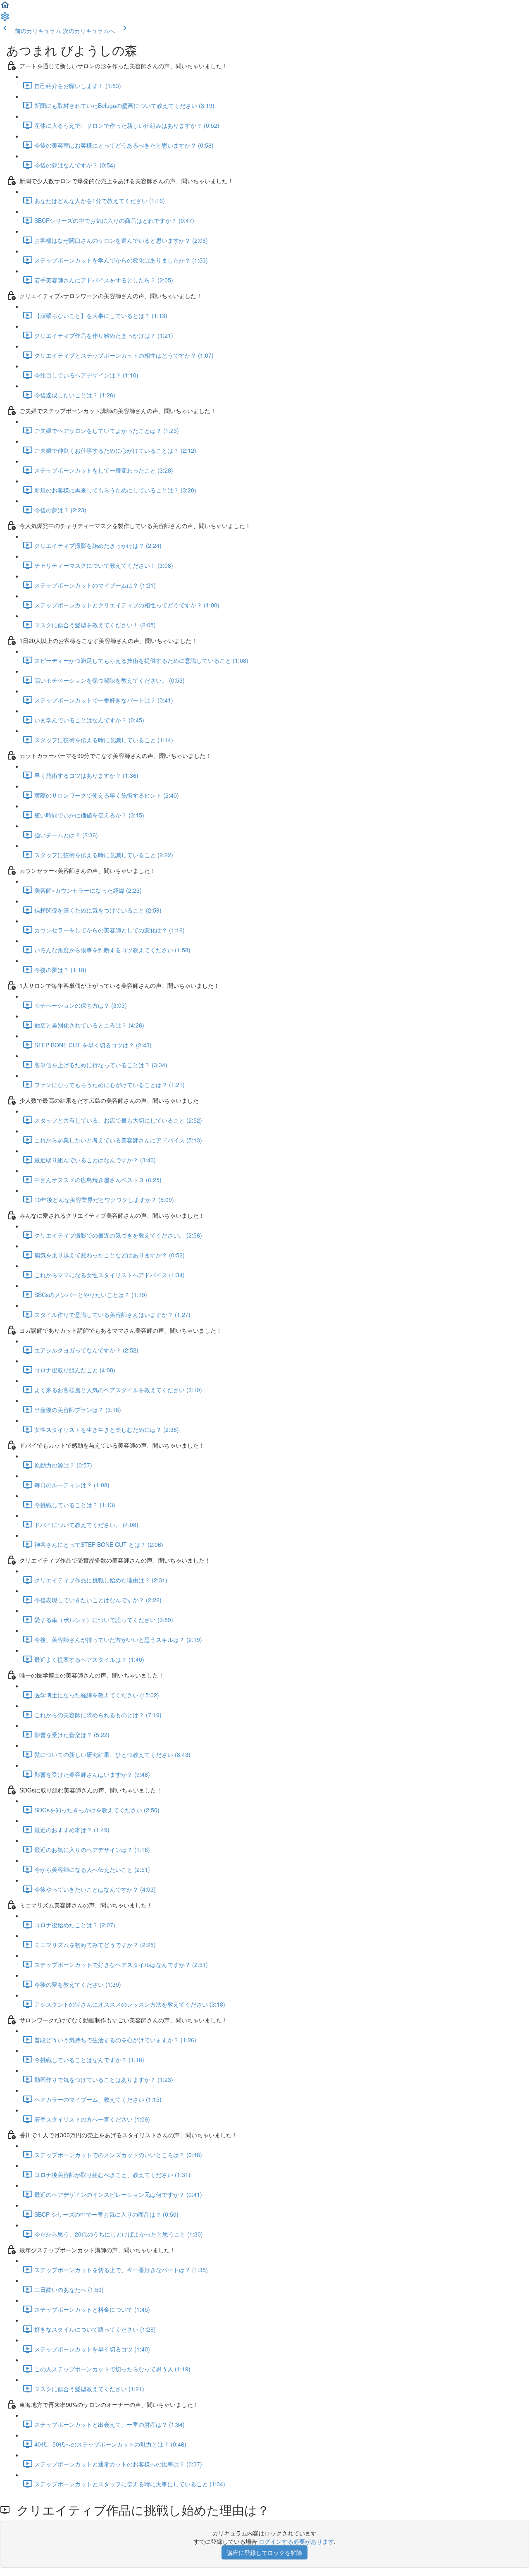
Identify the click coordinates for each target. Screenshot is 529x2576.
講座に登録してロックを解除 (264, 2552)
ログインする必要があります (296, 2541)
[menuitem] (5, 19)
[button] (5, 7)
